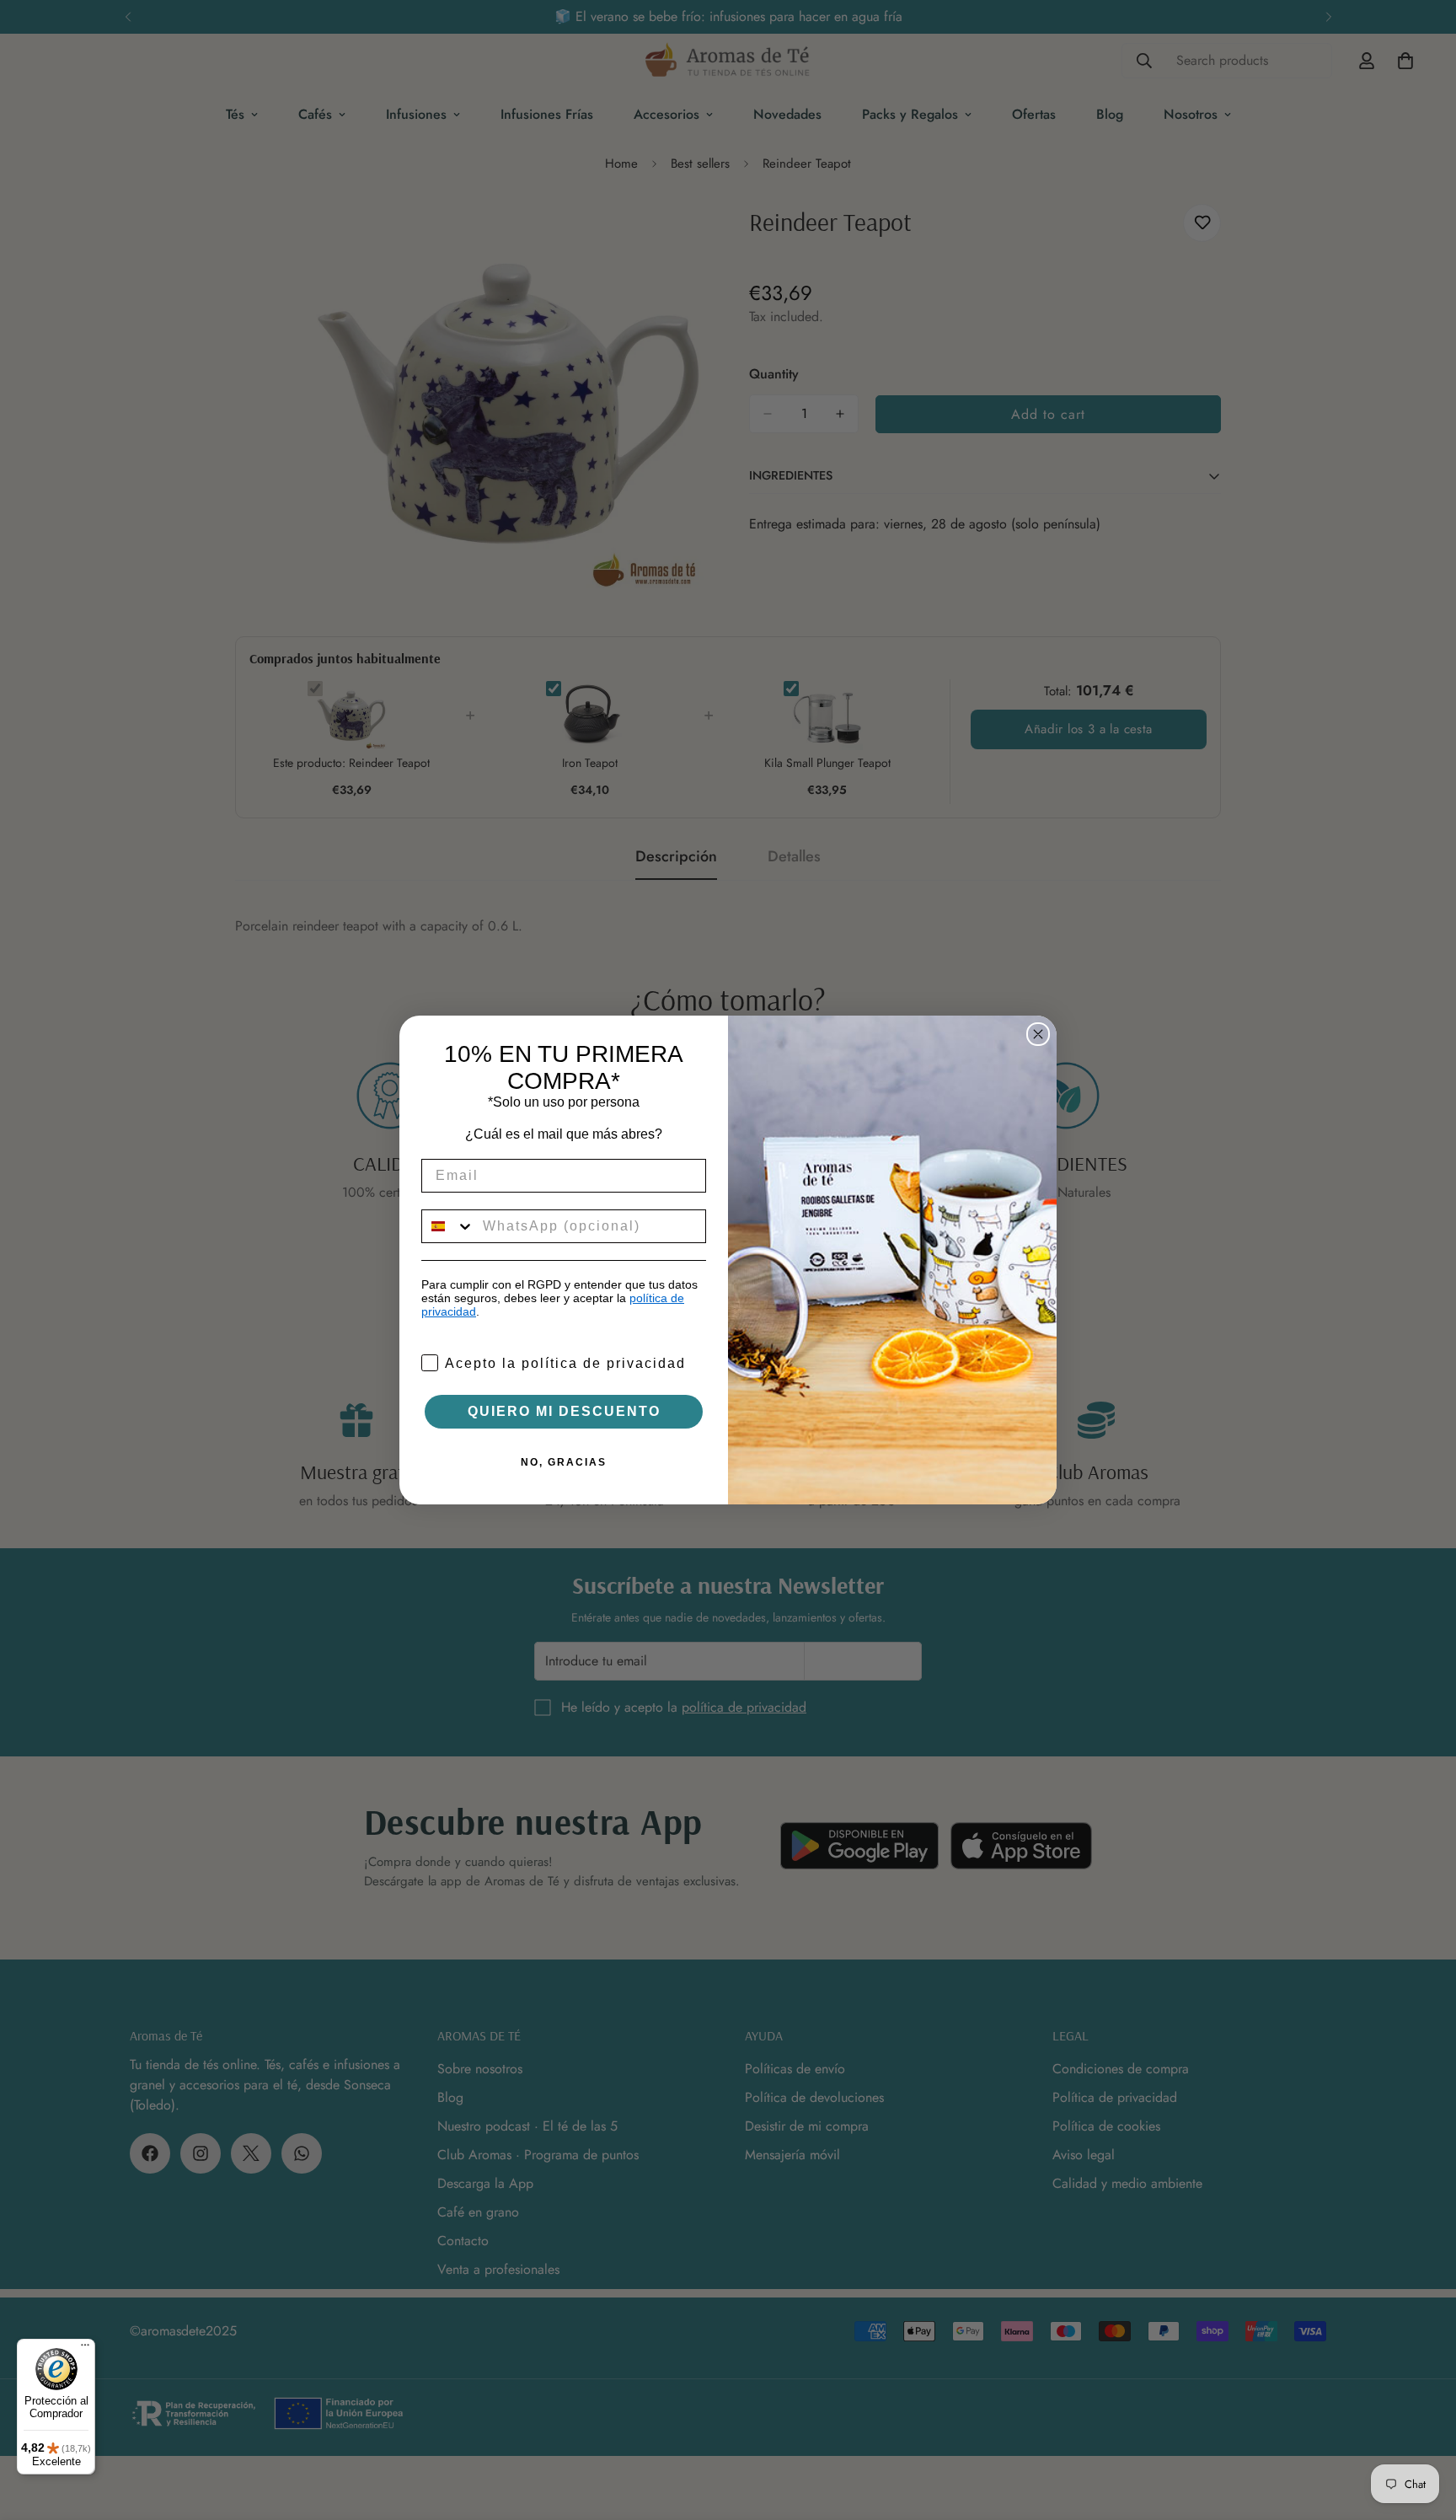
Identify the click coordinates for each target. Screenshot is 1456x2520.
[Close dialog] (1038, 1034)
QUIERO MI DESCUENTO (564, 1411)
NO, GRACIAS (564, 1462)
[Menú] (85, 2349)
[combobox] (448, 1226)
